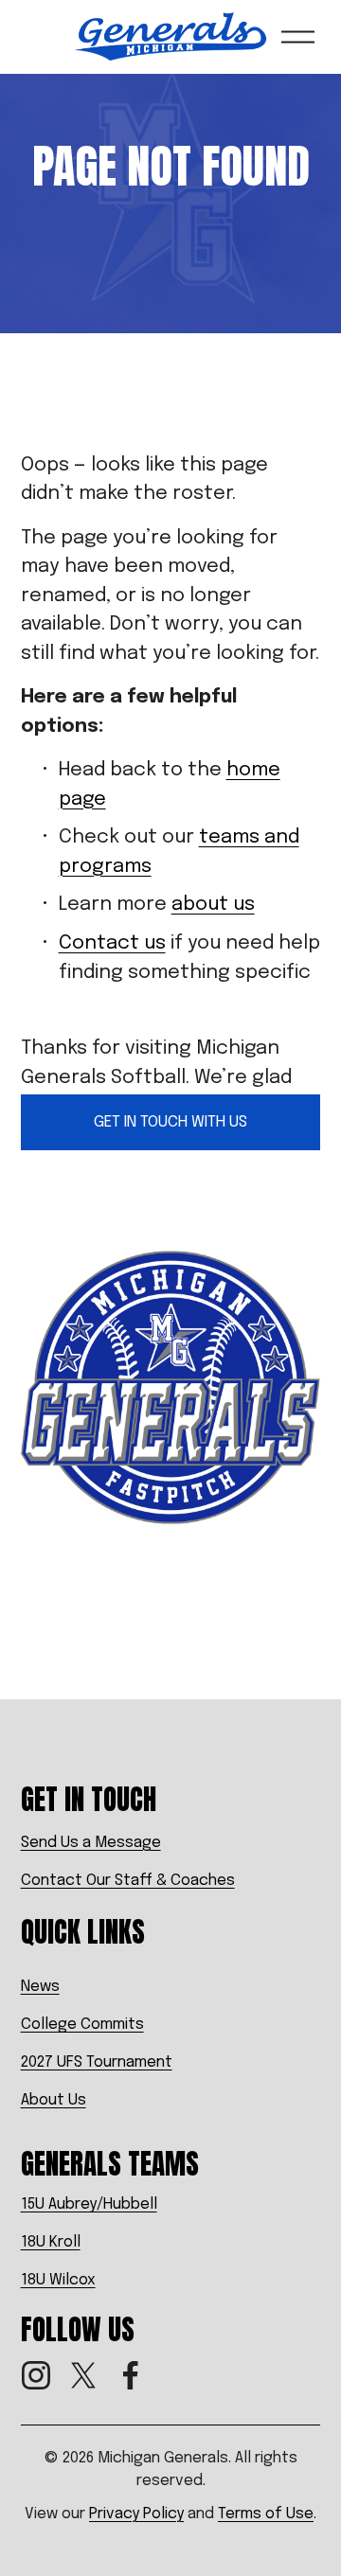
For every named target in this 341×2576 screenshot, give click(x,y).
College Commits (82, 2025)
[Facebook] (131, 2375)
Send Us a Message (91, 1843)
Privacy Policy (136, 2514)
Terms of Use (266, 2514)
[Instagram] (36, 2375)
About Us (54, 2100)
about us (213, 905)
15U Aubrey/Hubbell (89, 2204)
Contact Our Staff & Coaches (128, 1881)
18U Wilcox (58, 2280)
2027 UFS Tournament (97, 2062)
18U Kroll (51, 2242)
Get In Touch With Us (170, 1122)
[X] (83, 2375)
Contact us (112, 943)
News (40, 1987)
